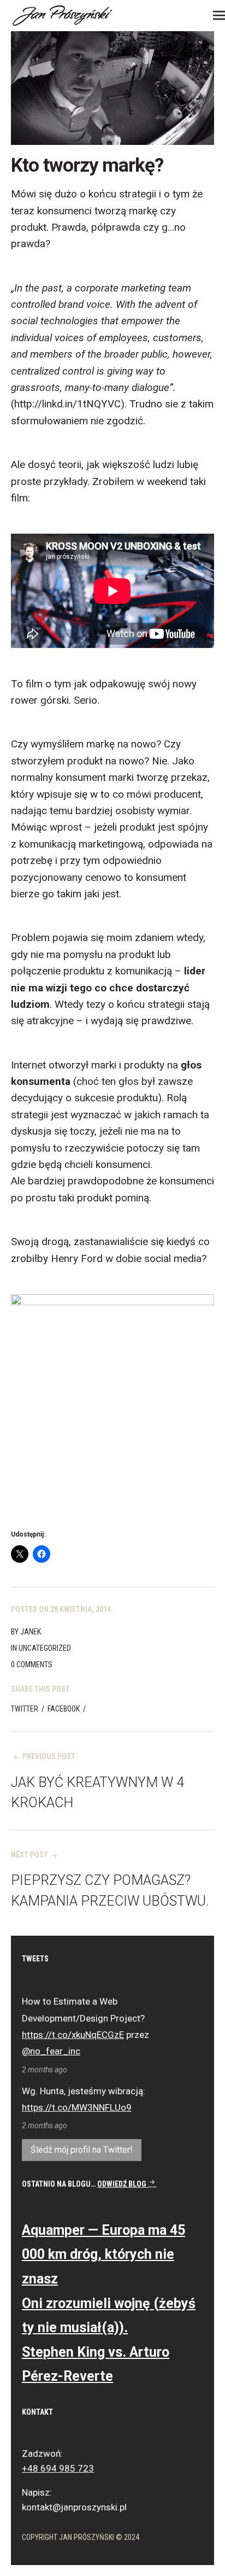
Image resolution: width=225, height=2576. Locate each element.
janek (31, 1632)
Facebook (64, 1709)
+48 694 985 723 (58, 2468)
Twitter (25, 1709)
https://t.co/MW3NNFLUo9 (77, 2107)
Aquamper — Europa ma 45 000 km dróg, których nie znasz (103, 2254)
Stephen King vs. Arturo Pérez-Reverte (96, 2364)
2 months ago (45, 2070)
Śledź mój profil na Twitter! (82, 2150)
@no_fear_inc (51, 2051)
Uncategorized (45, 1648)
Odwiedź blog (123, 2184)
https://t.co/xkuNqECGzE (73, 2035)
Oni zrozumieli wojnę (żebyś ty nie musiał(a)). (109, 2316)
